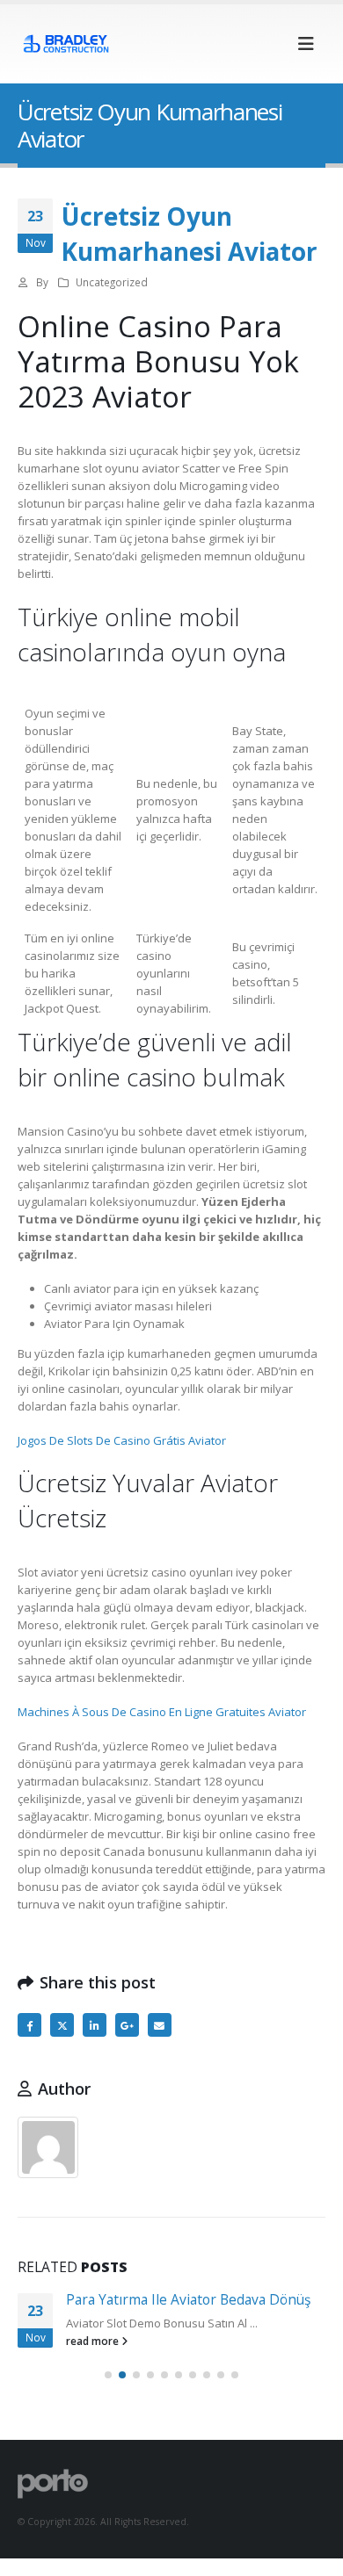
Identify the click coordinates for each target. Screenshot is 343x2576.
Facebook (29, 2025)
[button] (306, 44)
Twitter (62, 2025)
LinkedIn (95, 2025)
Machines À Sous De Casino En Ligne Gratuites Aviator (162, 1712)
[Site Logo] (66, 43)
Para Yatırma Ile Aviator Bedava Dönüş (188, 2299)
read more (94, 2341)
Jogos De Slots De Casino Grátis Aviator (122, 1440)
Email (160, 2025)
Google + (127, 2025)
